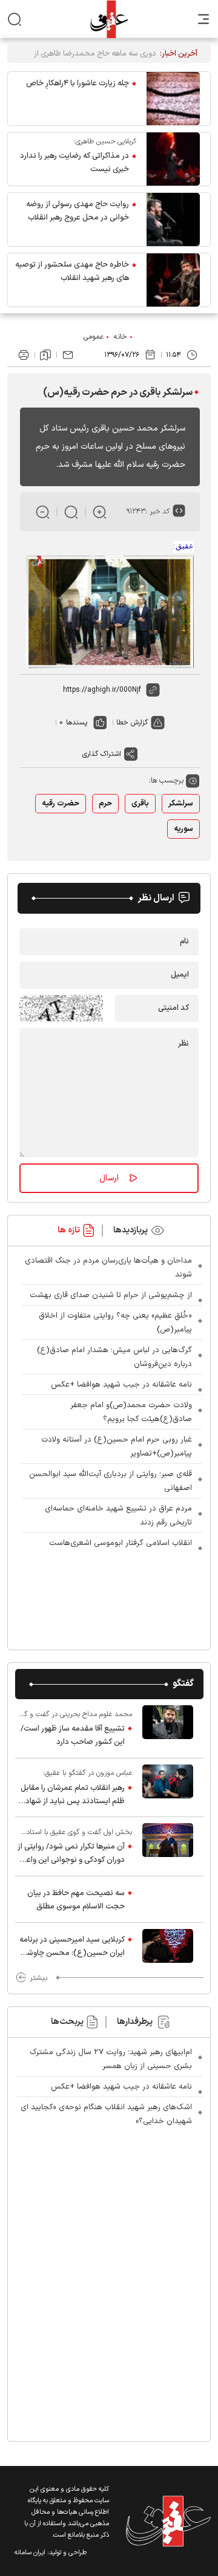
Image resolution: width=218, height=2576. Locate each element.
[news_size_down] (43, 512)
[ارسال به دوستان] (68, 355)
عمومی (94, 337)
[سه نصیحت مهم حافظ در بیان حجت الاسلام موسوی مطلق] (168, 1899)
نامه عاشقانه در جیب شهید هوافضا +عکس (121, 1385)
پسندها (77, 723)
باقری (140, 804)
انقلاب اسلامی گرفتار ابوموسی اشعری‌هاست (121, 1543)
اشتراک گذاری (102, 754)
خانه (121, 337)
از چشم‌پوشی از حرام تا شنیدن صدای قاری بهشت (111, 1295)
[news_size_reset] (71, 512)
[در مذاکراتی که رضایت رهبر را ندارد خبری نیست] (173, 159)
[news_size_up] (100, 512)
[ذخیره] (45, 355)
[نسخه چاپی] (24, 355)
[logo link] (109, 19)
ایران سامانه (30, 2553)
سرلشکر (181, 804)
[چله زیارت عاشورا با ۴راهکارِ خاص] (173, 99)
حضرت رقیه (61, 804)
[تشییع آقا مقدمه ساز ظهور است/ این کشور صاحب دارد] (168, 1728)
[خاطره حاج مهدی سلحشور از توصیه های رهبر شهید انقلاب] (173, 280)
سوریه (183, 829)
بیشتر (38, 1978)
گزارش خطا (132, 723)
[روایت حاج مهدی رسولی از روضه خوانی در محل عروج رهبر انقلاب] (173, 220)
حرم (105, 804)
